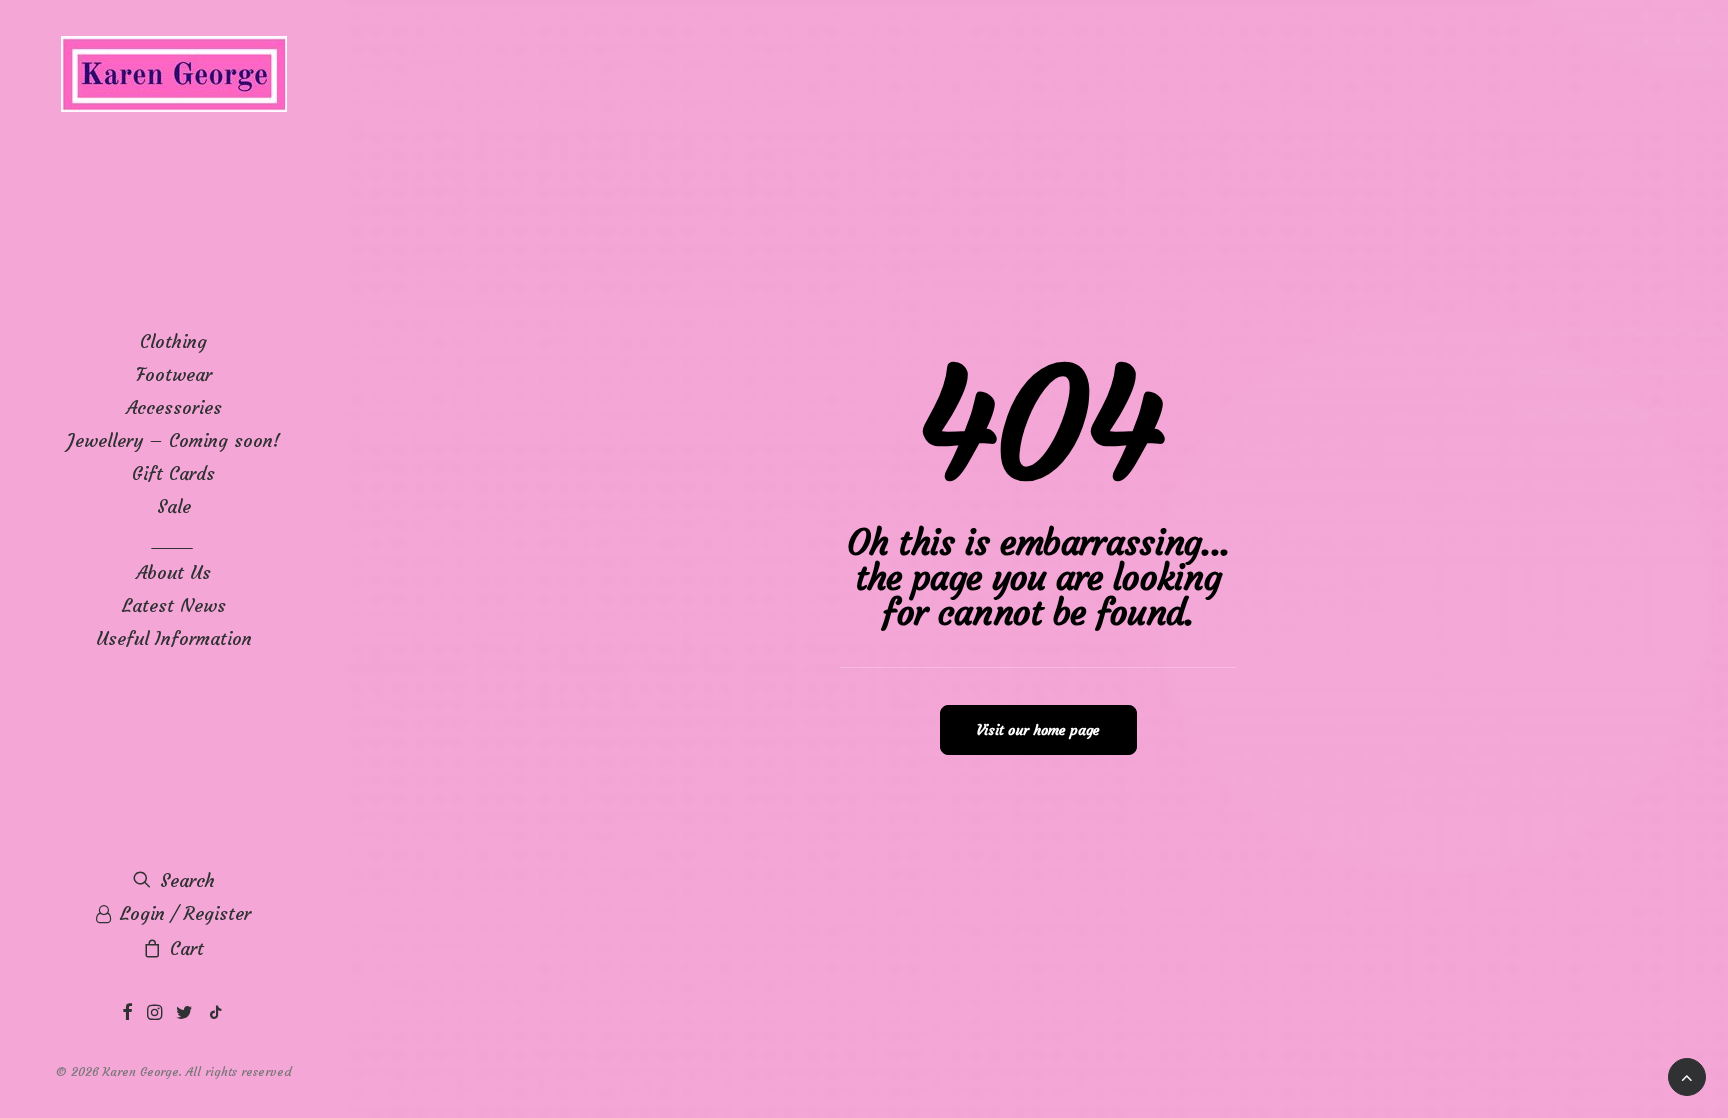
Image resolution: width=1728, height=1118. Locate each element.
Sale (174, 506)
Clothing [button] (173, 341)
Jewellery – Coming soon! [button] (173, 440)
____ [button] (174, 539)
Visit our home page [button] (1038, 730)
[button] (127, 1013)
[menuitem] (173, 341)
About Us (173, 572)
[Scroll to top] (1687, 1071)
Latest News (174, 605)
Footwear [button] (174, 374)
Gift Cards (173, 473)
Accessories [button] (174, 407)
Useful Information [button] (174, 638)
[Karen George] (173, 75)
